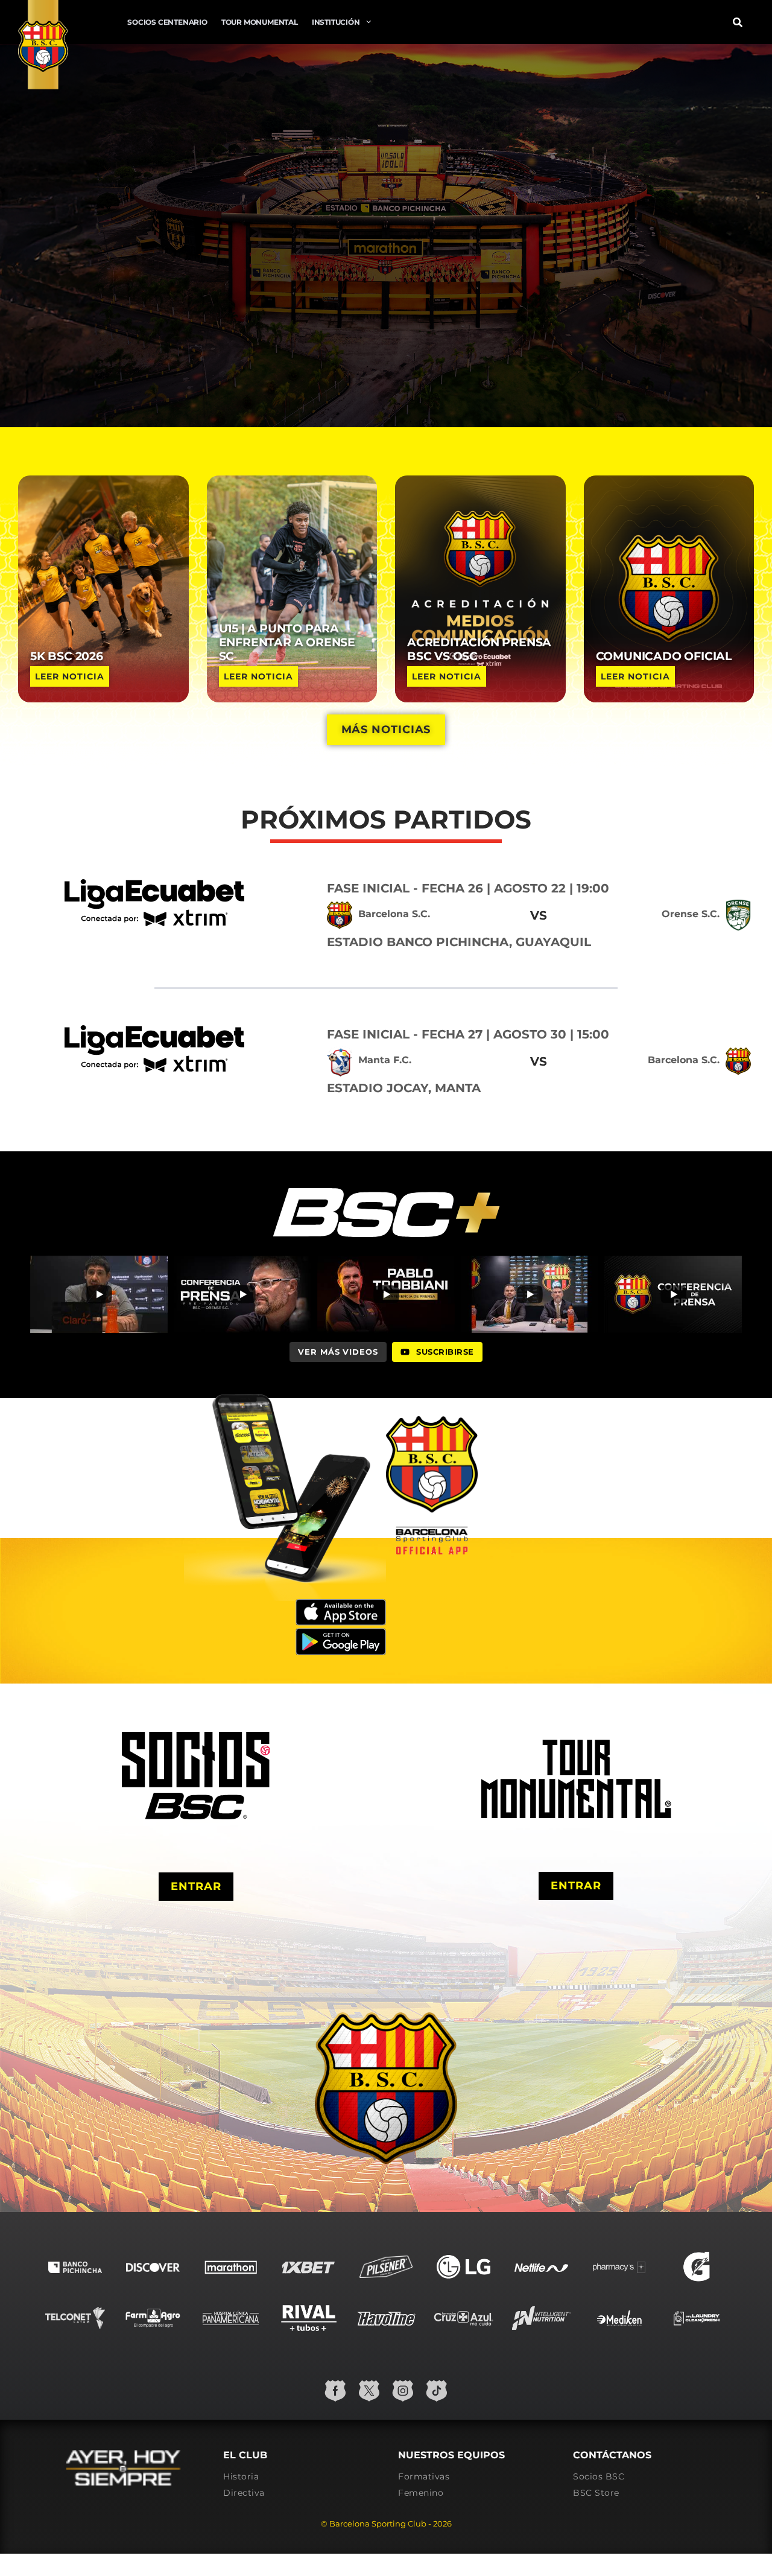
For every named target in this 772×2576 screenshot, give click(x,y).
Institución (336, 22)
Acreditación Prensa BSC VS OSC (479, 649)
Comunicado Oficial (664, 656)
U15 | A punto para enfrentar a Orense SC (287, 642)
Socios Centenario (167, 22)
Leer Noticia (70, 676)
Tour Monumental (260, 22)
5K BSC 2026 (67, 656)
